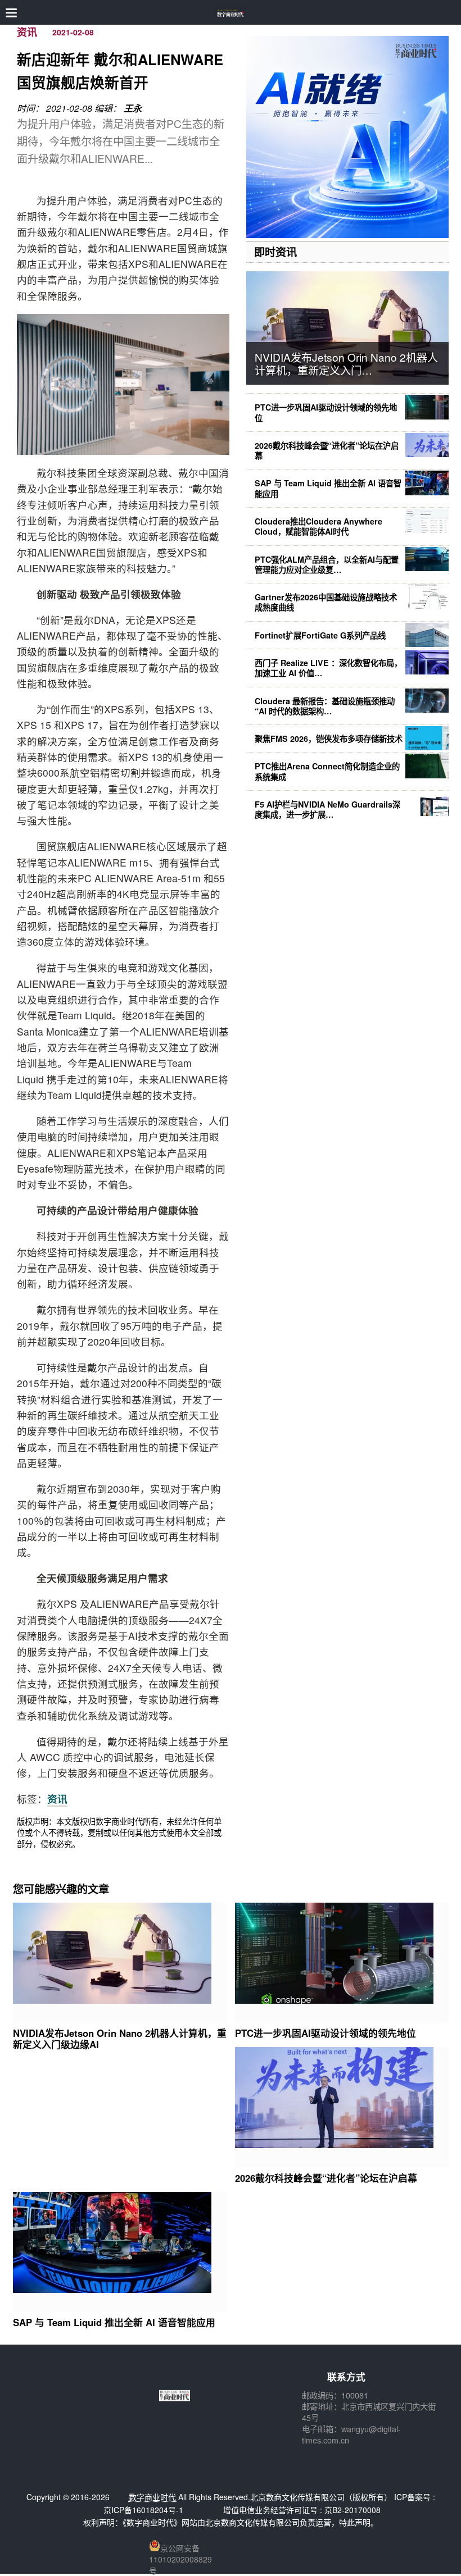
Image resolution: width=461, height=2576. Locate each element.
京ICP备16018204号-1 (143, 2510)
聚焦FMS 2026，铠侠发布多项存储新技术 (329, 738)
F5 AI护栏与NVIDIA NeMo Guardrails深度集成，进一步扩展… (327, 809)
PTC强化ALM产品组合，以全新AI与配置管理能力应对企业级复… (327, 564)
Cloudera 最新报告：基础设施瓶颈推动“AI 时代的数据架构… (325, 706)
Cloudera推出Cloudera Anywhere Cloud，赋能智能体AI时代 (318, 526)
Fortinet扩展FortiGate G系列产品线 (320, 635)
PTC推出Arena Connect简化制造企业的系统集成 (327, 771)
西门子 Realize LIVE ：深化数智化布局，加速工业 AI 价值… (328, 668)
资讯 (27, 32)
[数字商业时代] (231, 13)
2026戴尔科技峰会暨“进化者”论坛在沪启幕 (327, 450)
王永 (133, 108)
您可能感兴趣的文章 (61, 1889)
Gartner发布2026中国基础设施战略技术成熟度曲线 (326, 602)
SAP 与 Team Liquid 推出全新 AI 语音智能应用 (328, 488)
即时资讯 (275, 252)
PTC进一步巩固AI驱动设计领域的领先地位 (326, 412)
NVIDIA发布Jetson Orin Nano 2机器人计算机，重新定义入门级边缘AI (120, 2039)
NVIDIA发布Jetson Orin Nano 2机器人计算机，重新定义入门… (346, 363)
